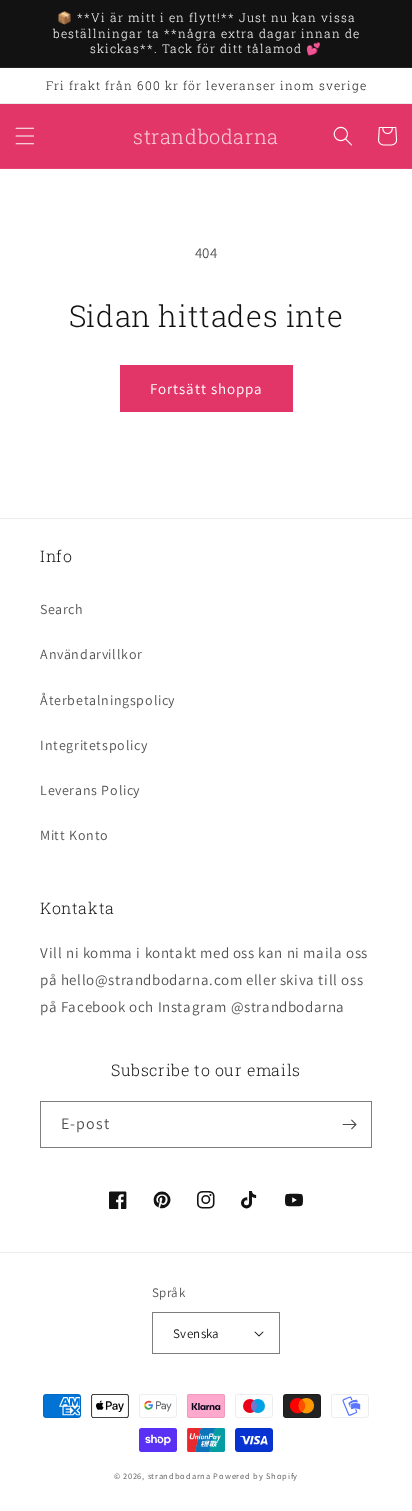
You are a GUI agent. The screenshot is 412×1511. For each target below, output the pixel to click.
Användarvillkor (91, 654)
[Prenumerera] (349, 1124)
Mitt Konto (74, 835)
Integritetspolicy (93, 745)
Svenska (196, 1333)
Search (62, 609)
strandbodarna (179, 1475)
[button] (25, 136)
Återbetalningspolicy (107, 700)
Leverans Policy (90, 790)
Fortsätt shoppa (206, 388)
